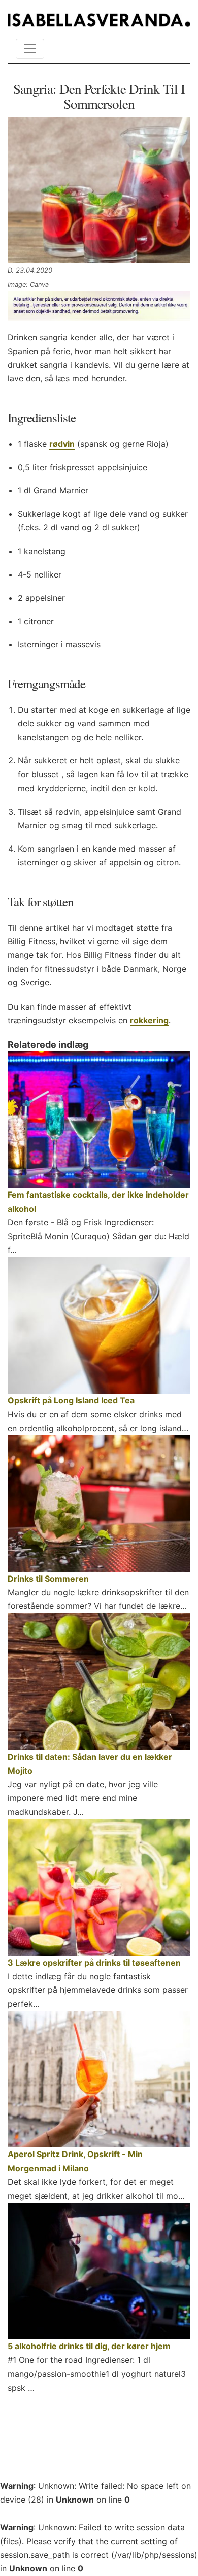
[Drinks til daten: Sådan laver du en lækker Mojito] (99, 1682)
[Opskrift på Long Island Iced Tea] (99, 1325)
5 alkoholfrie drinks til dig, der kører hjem (89, 2346)
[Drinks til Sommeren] (99, 1504)
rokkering (149, 1020)
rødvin (62, 444)
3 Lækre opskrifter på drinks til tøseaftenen (94, 1963)
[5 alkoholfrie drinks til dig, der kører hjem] (99, 2271)
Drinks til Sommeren (48, 1579)
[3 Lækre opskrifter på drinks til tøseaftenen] (99, 1888)
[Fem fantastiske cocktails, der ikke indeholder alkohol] (99, 1120)
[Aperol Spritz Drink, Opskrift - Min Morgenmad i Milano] (99, 2079)
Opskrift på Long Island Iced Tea (71, 1400)
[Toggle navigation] (30, 49)
